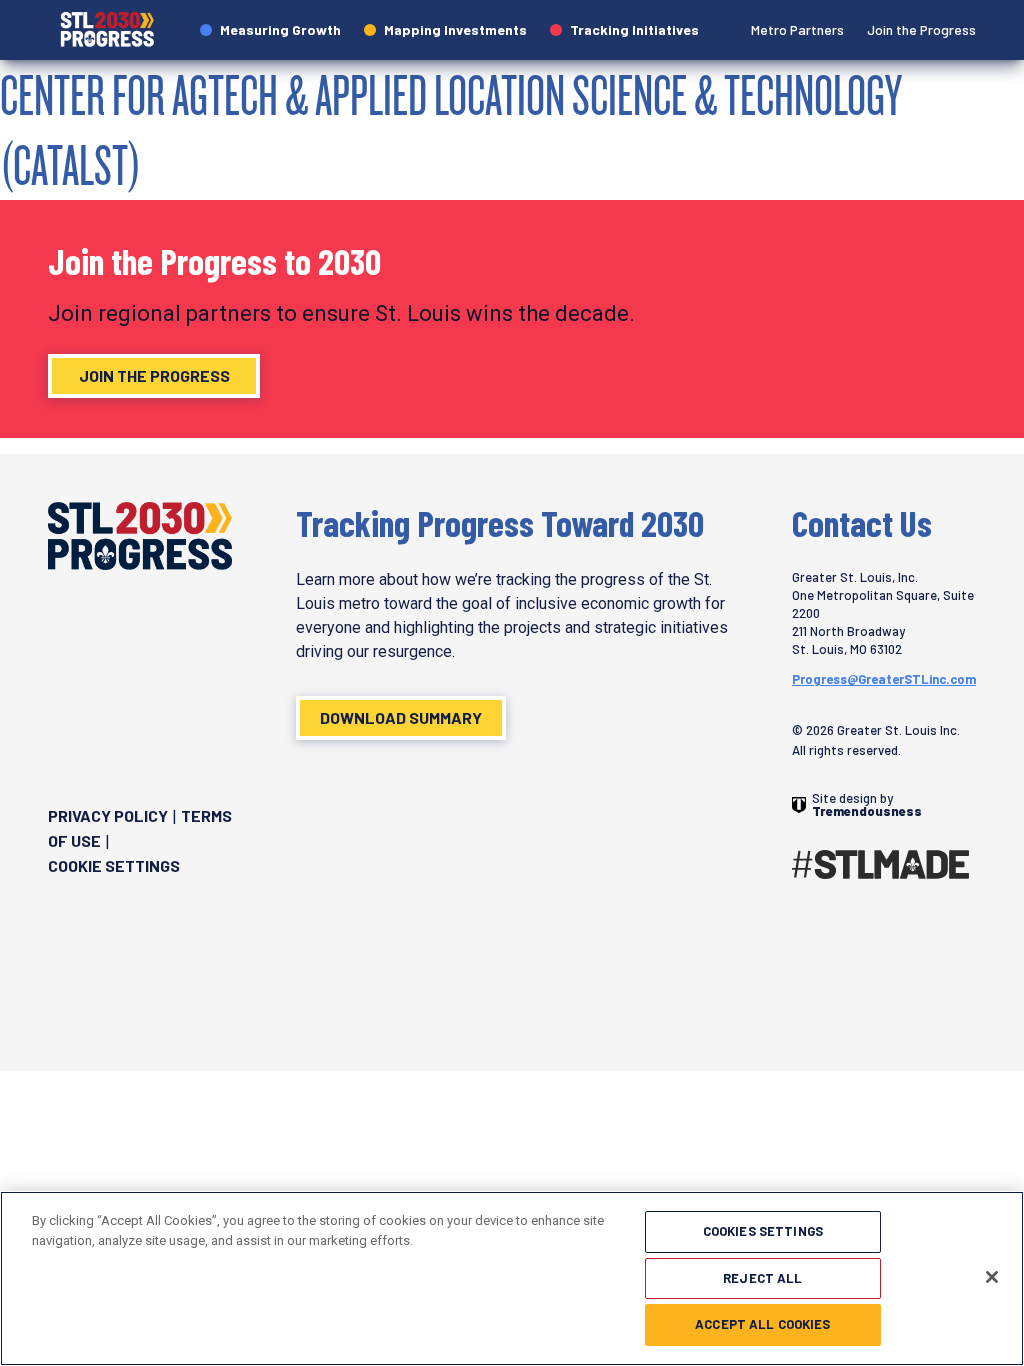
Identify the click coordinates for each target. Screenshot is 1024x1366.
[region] (512, 1278)
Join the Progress (154, 375)
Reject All (762, 1278)
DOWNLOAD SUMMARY (401, 717)
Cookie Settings (114, 865)
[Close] (992, 1277)
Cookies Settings (763, 1231)
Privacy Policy (108, 815)
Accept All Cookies (762, 1324)
